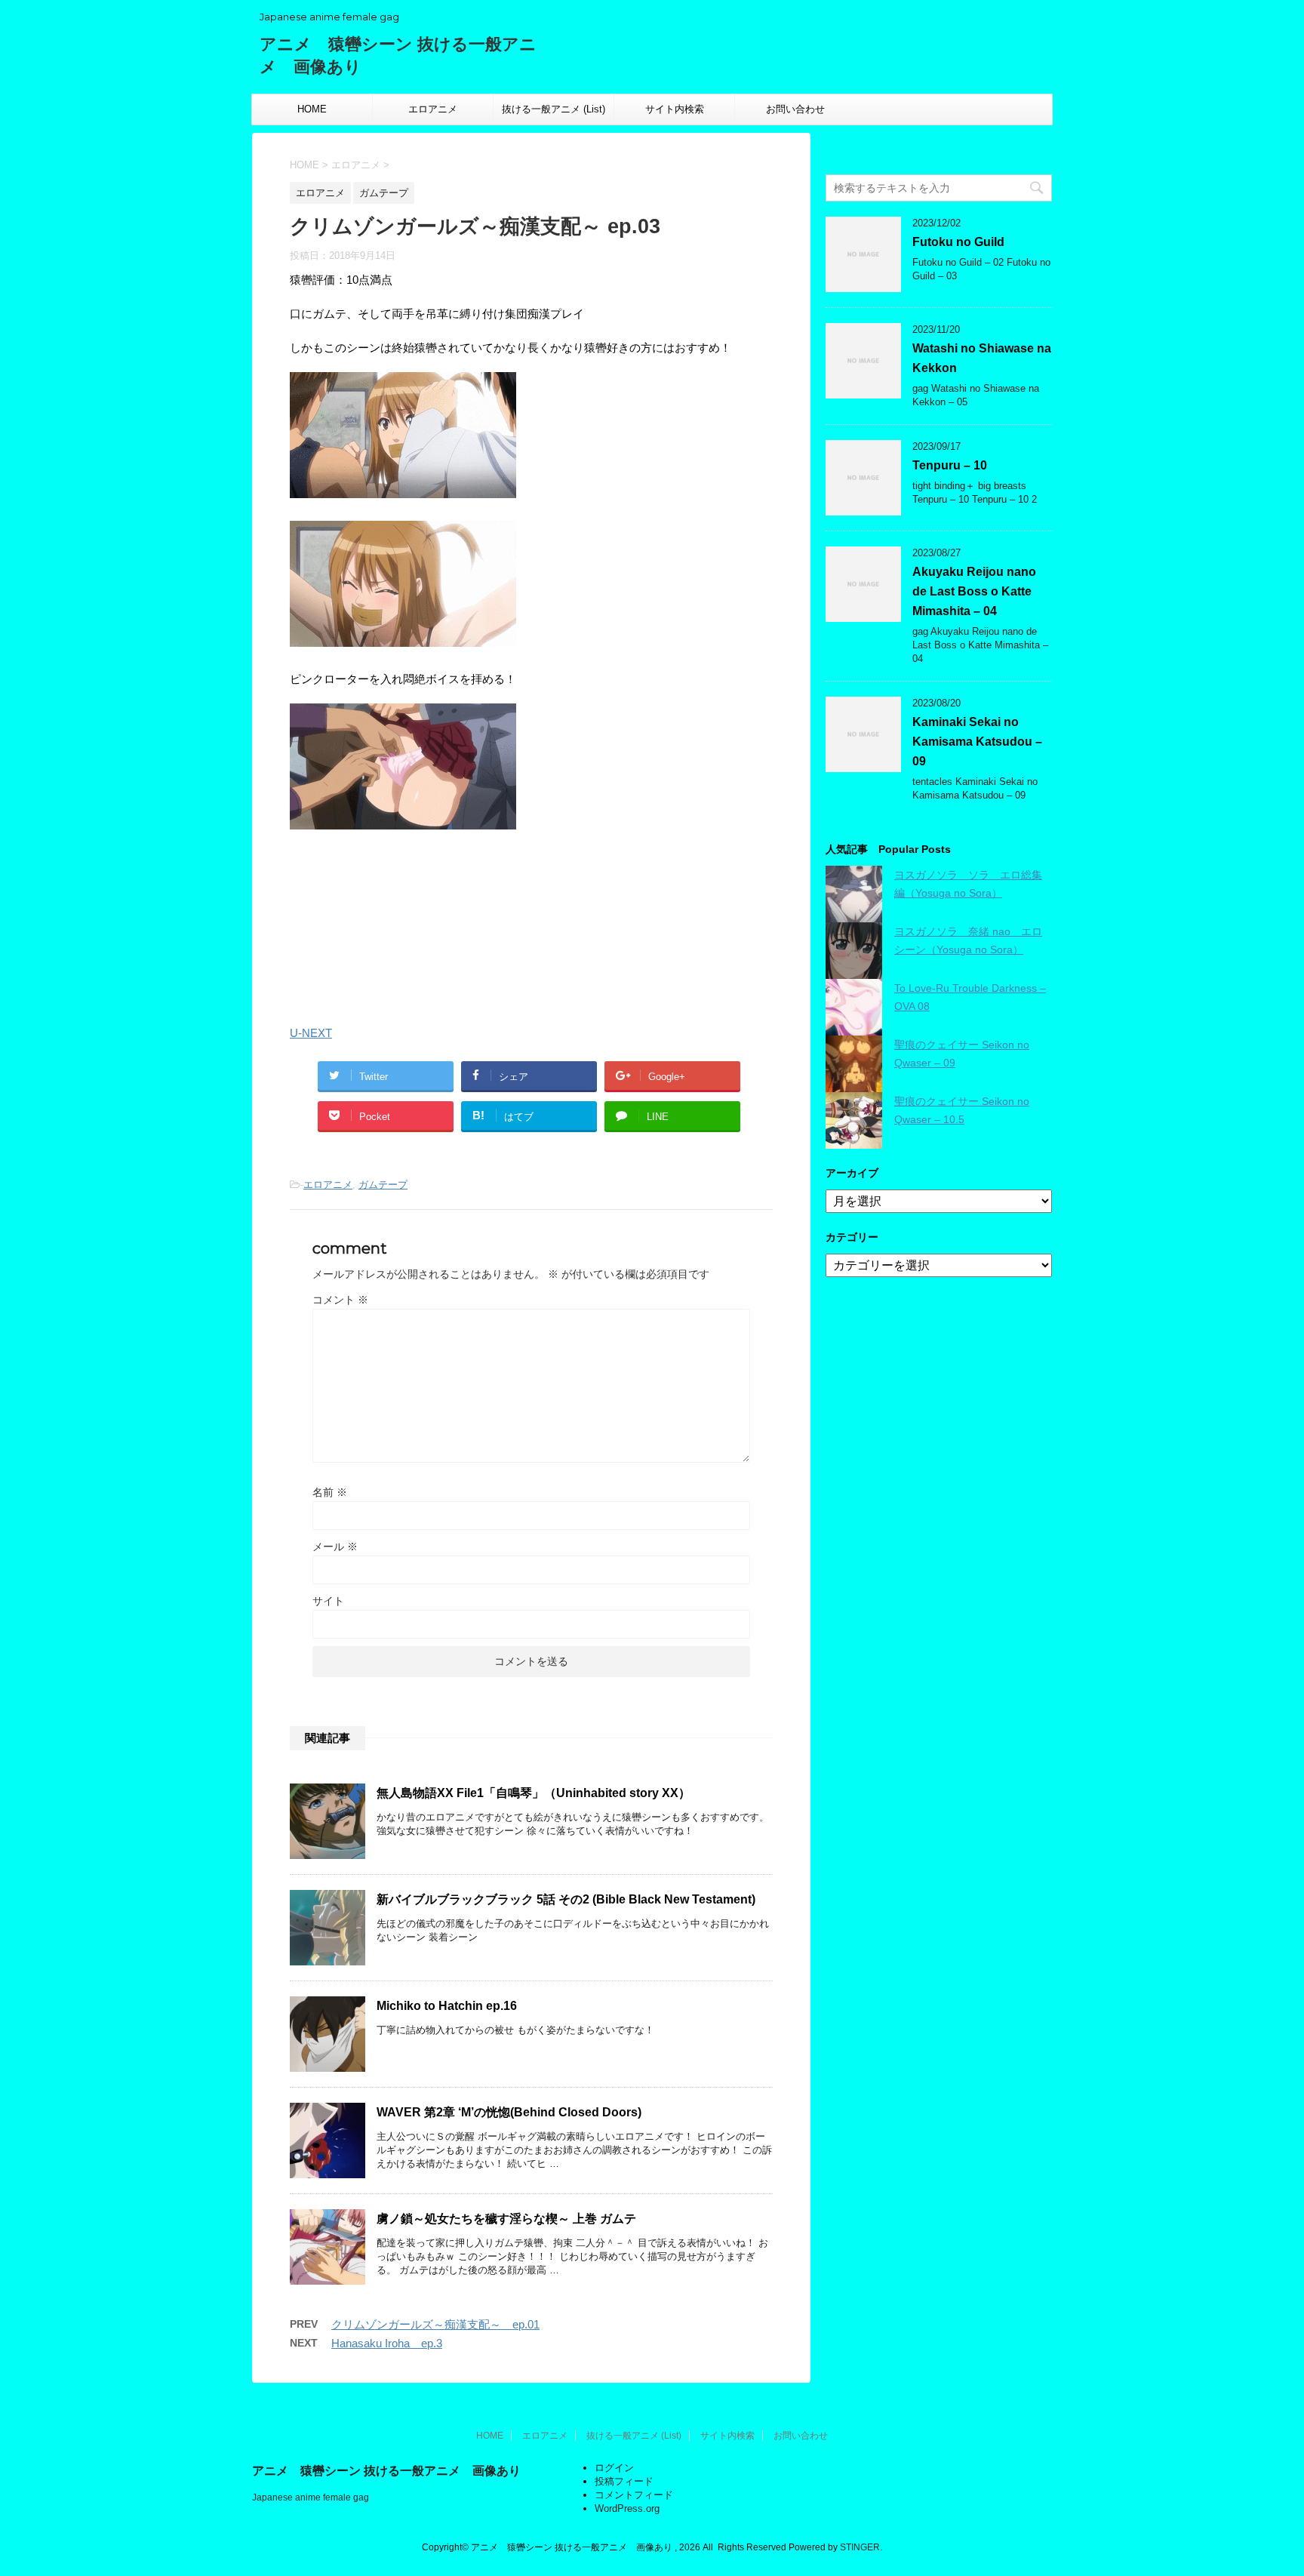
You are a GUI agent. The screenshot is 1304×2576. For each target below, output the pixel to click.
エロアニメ (433, 109)
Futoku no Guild (958, 242)
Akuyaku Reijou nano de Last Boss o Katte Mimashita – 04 (974, 591)
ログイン (614, 2468)
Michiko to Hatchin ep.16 (447, 2006)
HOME (312, 109)
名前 (330, 1492)
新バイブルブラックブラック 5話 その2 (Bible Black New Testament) (566, 1899)
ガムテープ (383, 1185)
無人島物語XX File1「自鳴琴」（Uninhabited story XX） (534, 1793)
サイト (328, 1601)
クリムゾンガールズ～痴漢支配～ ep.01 (435, 2324)
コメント (340, 1300)
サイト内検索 (675, 109)
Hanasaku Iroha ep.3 (387, 2343)
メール (335, 1547)
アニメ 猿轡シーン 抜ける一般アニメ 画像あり (386, 2471)
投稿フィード (624, 2481)
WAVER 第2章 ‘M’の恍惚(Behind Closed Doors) (509, 2112)
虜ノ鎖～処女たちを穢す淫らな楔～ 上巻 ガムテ (506, 2219)
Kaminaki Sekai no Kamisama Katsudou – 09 (977, 742)
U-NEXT (311, 1033)
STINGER (860, 2547)
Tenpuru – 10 (950, 465)
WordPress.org (627, 2508)
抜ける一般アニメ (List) (554, 109)
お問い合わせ (795, 109)
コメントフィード (634, 2495)
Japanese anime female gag (311, 2498)
